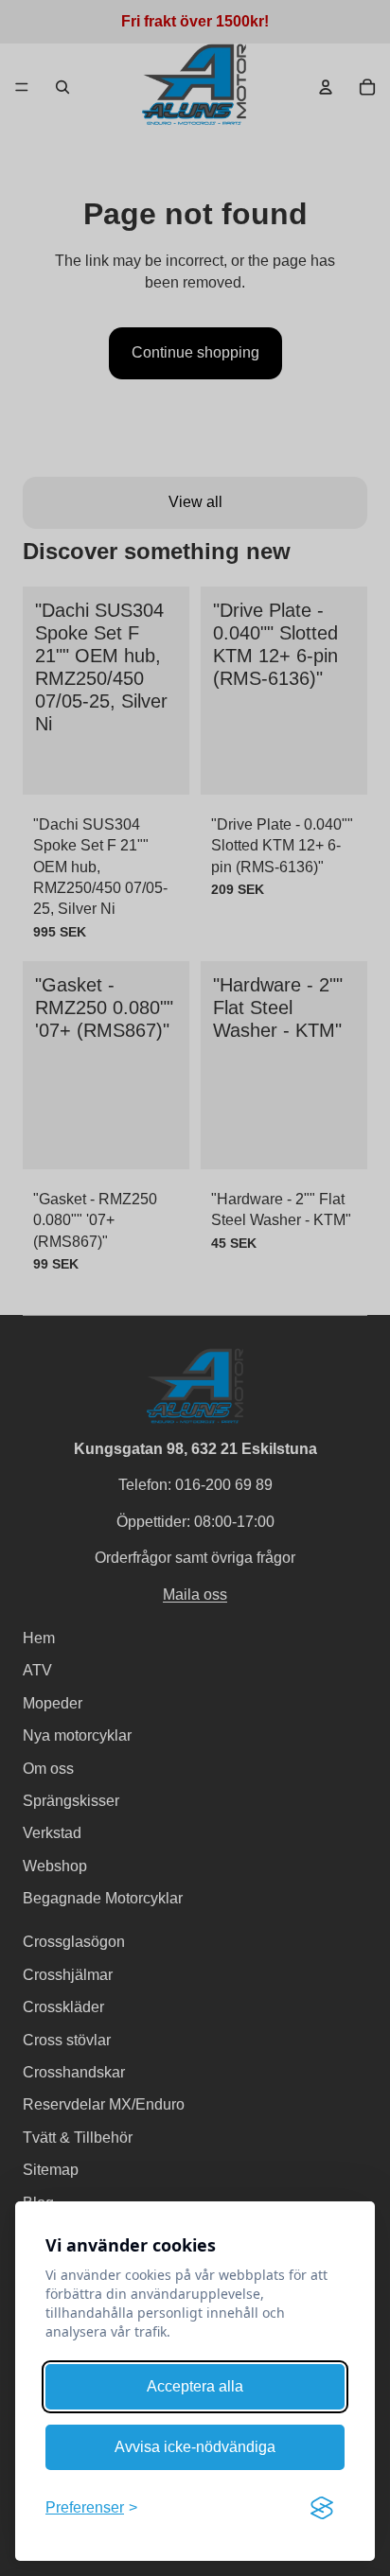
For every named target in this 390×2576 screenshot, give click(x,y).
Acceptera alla (195, 2386)
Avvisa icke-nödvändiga (195, 2447)
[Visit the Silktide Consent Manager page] (322, 2508)
